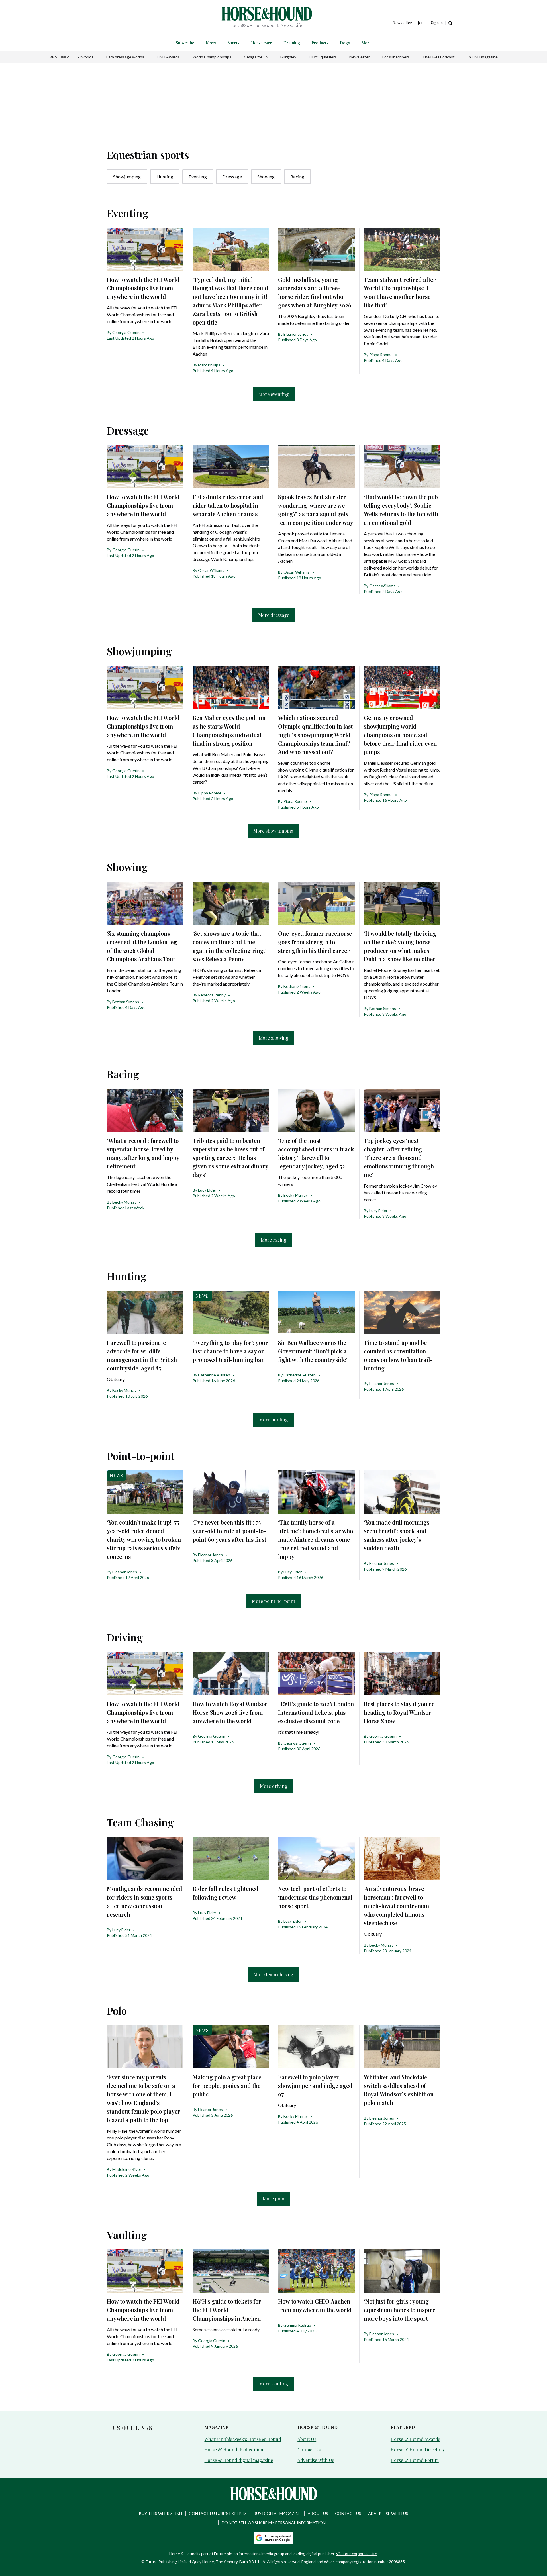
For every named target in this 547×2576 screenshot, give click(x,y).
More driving (274, 1786)
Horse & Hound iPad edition (234, 2450)
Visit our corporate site (357, 2554)
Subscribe (185, 43)
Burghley (288, 57)
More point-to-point (273, 1601)
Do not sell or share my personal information (274, 2523)
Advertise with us (388, 2513)
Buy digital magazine (277, 2513)
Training (292, 43)
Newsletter (360, 57)
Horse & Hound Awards (415, 2439)
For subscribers (396, 57)
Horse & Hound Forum (415, 2460)
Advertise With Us (316, 2460)
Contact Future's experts (218, 2513)
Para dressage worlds (125, 57)
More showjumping (273, 831)
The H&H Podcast (438, 57)
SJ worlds (85, 57)
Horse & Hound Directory (418, 2450)
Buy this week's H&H (161, 2513)
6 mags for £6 (256, 57)
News (211, 43)
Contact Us (309, 2450)
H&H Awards (168, 57)
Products (320, 43)
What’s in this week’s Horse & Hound (243, 2439)
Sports (233, 43)
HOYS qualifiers (323, 57)
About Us (307, 2439)
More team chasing (273, 1974)
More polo (273, 2199)
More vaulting (274, 2384)
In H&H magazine (482, 57)
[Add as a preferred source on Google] (273, 2538)
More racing (274, 1240)
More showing (274, 1038)
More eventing (274, 394)
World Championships (212, 57)
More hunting (273, 1420)
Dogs (345, 43)
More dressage (274, 615)
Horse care (262, 43)
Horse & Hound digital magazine (239, 2460)
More (366, 43)
